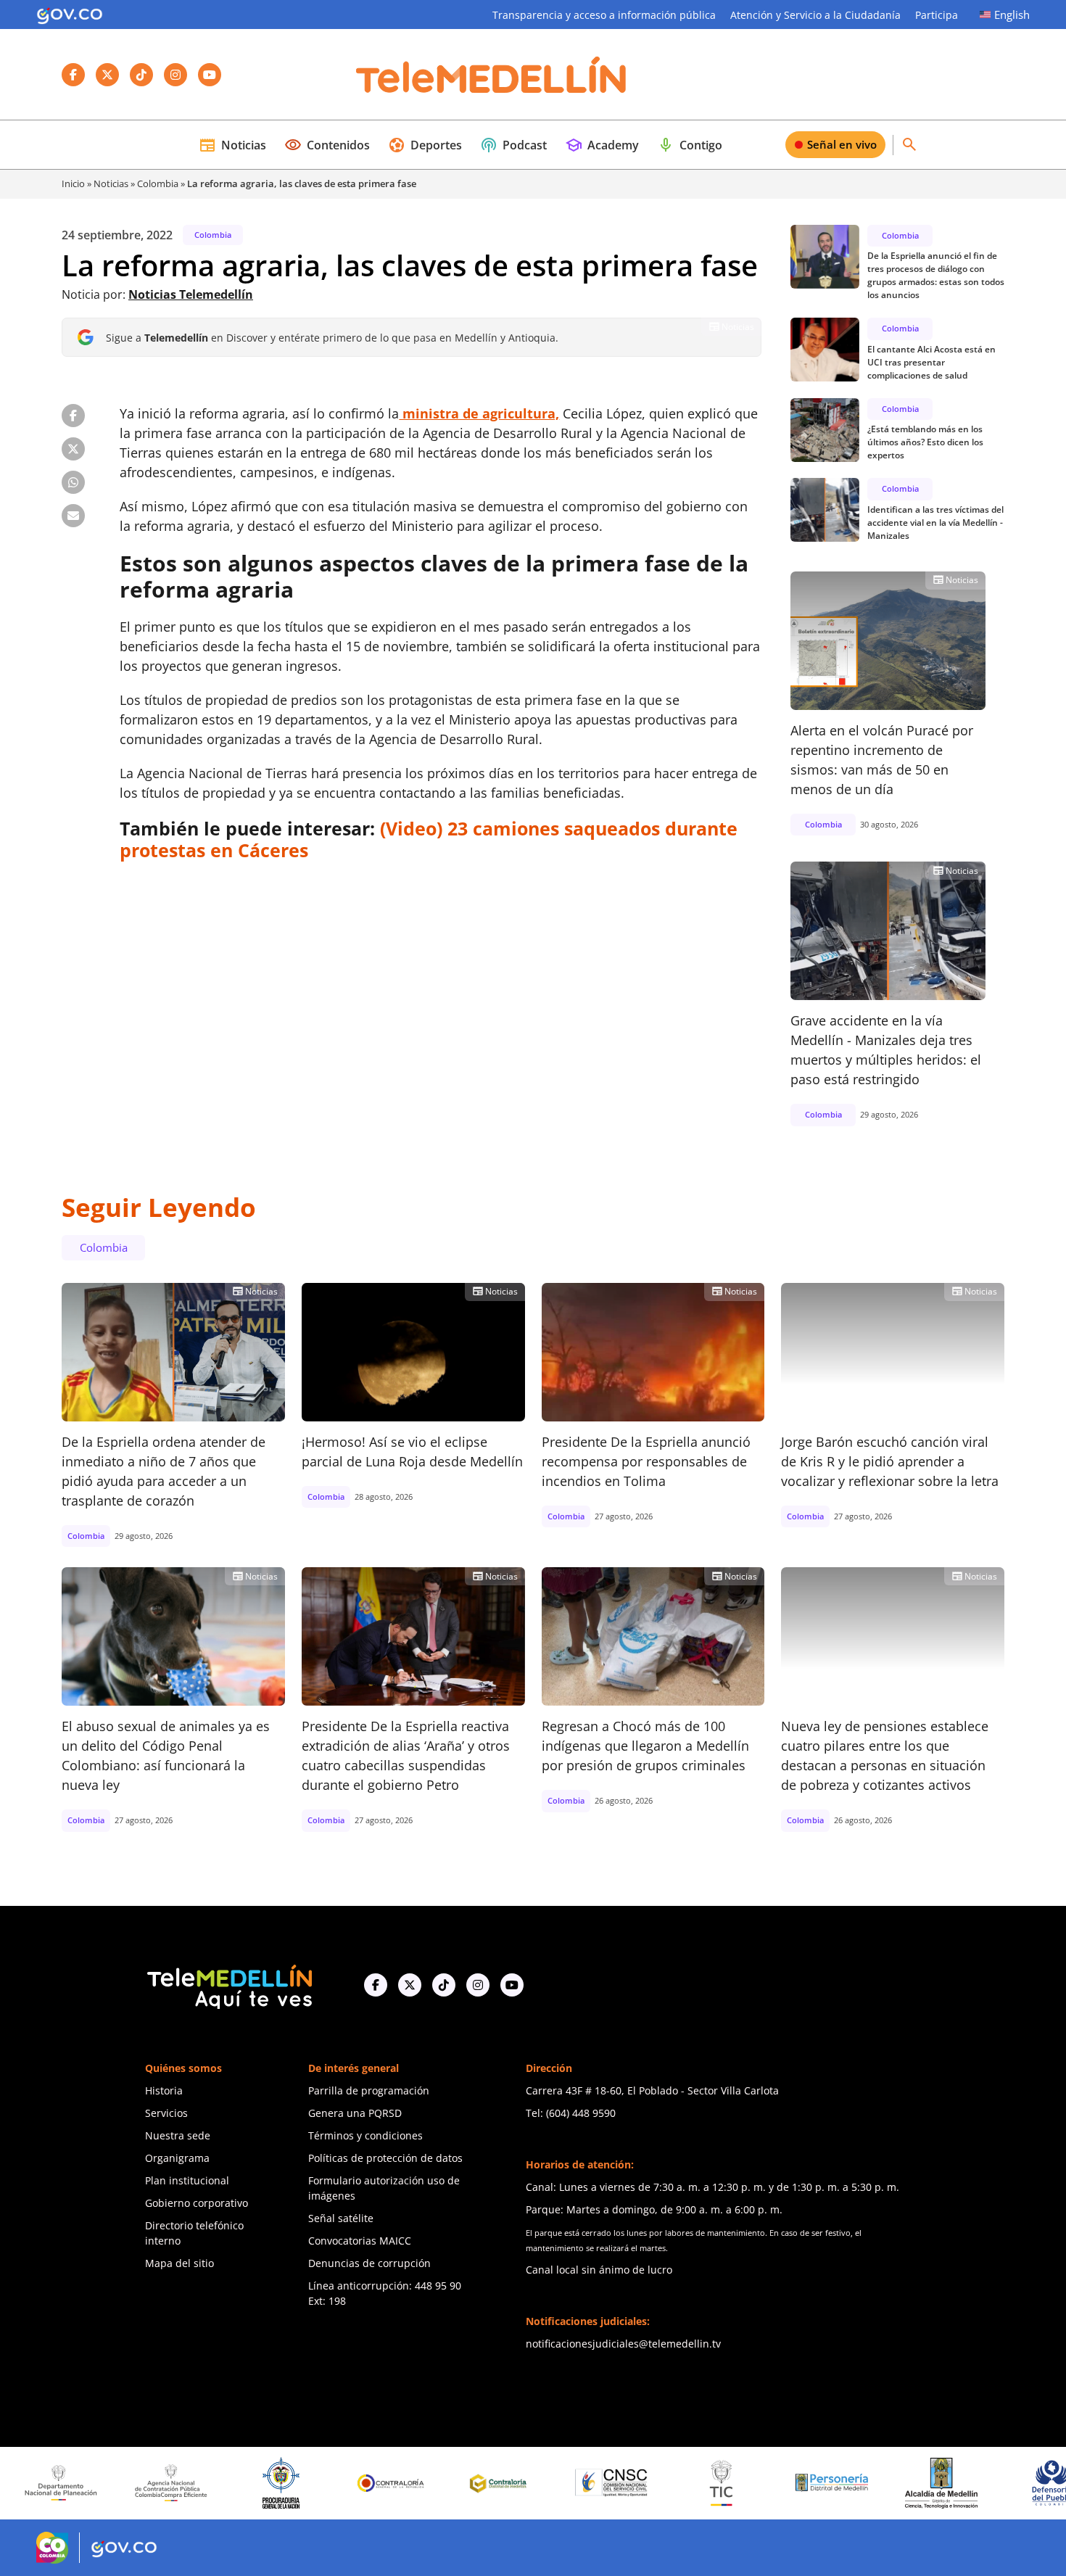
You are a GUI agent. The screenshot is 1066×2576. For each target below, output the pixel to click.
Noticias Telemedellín (191, 294)
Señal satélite (341, 2218)
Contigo (690, 145)
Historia (164, 2090)
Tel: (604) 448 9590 (571, 2113)
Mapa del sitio (179, 2263)
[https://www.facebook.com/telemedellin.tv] (376, 1985)
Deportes (425, 145)
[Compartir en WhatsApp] (73, 482)
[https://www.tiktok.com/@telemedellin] (444, 1985)
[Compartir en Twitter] (73, 449)
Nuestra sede (178, 2135)
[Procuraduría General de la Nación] (210, 2483)
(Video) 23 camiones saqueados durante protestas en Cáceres (429, 839)
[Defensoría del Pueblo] (980, 2483)
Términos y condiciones (365, 2135)
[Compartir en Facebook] (73, 416)
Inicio (73, 183)
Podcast (513, 145)
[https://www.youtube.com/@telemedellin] (512, 1985)
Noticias (232, 145)
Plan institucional (187, 2180)
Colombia (158, 183)
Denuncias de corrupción (369, 2263)
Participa (937, 15)
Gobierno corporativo (197, 2203)
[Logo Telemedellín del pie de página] (228, 1985)
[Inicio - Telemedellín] (491, 75)
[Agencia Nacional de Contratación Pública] (99, 2482)
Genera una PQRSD (355, 2113)
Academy (602, 145)
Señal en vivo (842, 144)
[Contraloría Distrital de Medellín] (430, 2483)
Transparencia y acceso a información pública (604, 15)
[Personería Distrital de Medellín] (760, 2483)
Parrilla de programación (369, 2090)
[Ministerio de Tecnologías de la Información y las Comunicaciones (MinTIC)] (650, 2483)
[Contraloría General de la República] (320, 2483)
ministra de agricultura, (479, 413)
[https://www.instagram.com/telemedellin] (478, 1985)
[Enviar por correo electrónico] (73, 516)
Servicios (166, 2113)
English (1012, 15)
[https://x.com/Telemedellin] (410, 1985)
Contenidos (327, 145)
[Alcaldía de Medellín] (870, 2483)
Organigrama (177, 2158)
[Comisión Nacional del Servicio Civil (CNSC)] (540, 2483)
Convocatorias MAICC (360, 2241)
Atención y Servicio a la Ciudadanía (815, 15)
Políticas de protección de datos (385, 2158)
